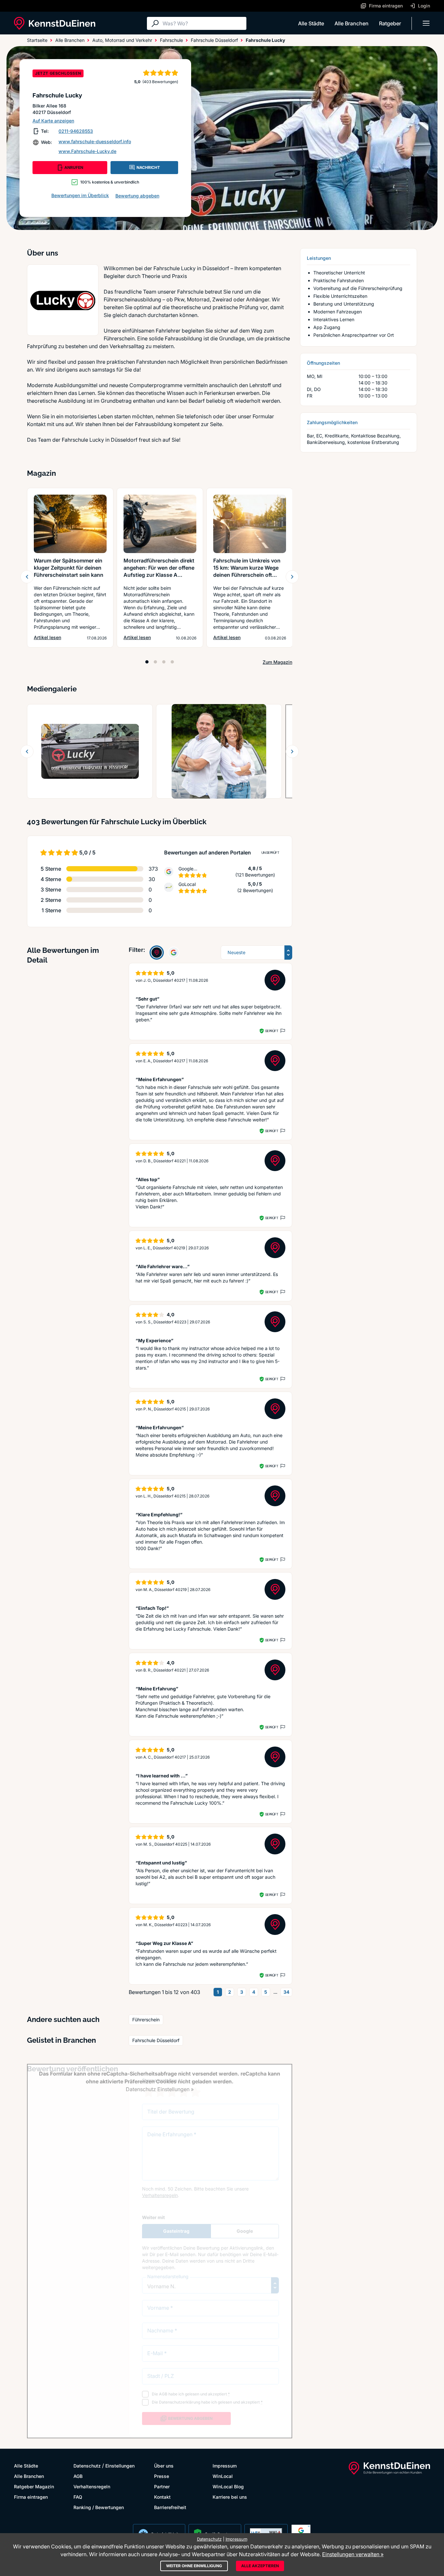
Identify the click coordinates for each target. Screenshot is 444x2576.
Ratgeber (390, 23)
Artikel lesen (47, 637)
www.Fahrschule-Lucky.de (87, 151)
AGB (78, 2476)
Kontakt (162, 2497)
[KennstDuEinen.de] (55, 23)
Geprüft (272, 1031)
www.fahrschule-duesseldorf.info (95, 141)
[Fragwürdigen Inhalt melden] (282, 1031)
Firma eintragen (31, 2497)
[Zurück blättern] (27, 577)
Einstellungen (120, 2466)
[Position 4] (172, 662)
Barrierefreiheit (170, 2507)
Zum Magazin (277, 662)
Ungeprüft (270, 852)
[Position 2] (155, 662)
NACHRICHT (148, 167)
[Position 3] (164, 662)
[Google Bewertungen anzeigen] (174, 953)
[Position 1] (147, 662)
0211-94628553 (76, 131)
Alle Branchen (352, 23)
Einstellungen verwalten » (353, 2554)
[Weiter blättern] (292, 577)
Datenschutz (87, 2466)
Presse (162, 2476)
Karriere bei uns (230, 2497)
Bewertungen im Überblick (80, 195)
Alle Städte (311, 23)
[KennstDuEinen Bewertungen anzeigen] (157, 953)
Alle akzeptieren (260, 2566)
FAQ (78, 2497)
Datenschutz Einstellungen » (160, 2089)
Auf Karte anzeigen (53, 121)
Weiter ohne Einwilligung (194, 2566)
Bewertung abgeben (137, 196)
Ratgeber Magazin (34, 2487)
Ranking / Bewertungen (99, 2507)
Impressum (225, 2466)
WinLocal (223, 2476)
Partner (162, 2487)
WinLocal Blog (228, 2487)
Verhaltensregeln (92, 2487)
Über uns (164, 2466)
